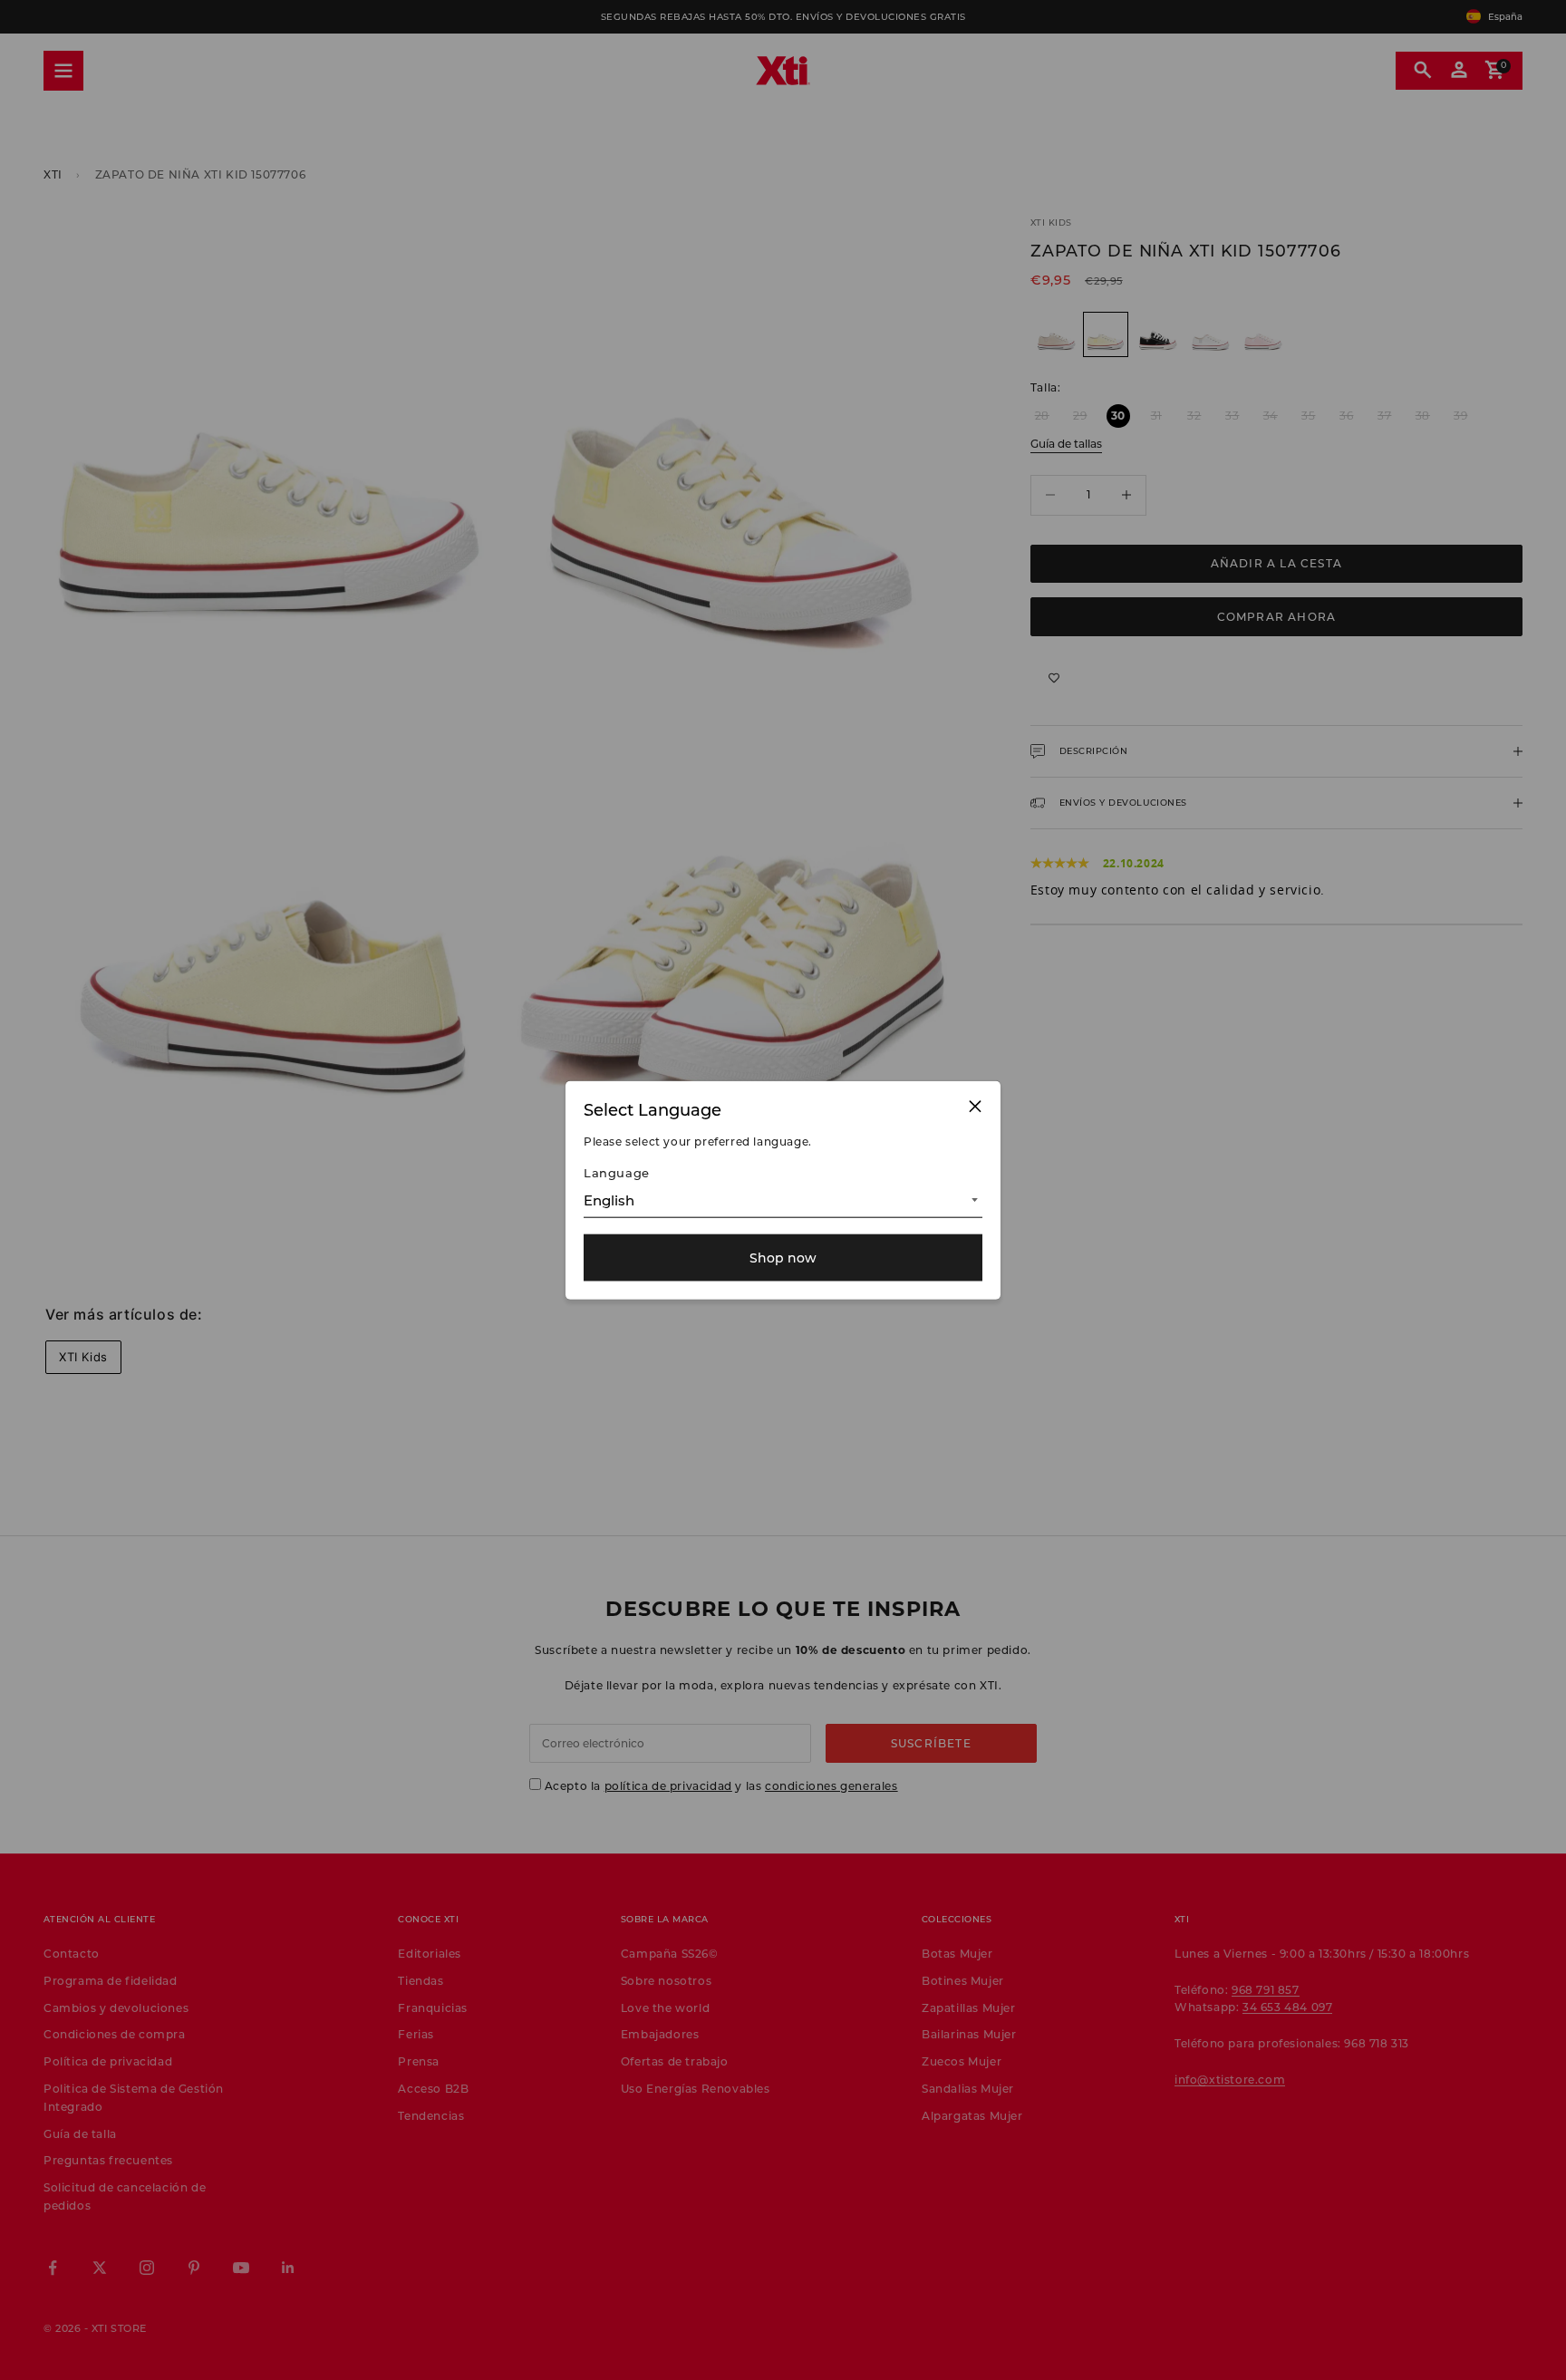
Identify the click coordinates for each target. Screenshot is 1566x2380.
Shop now (783, 1258)
